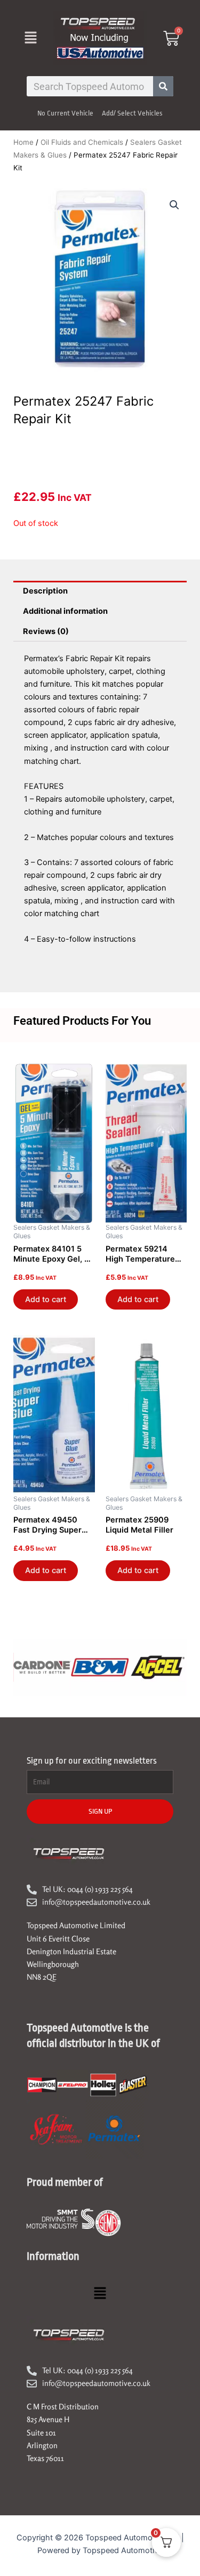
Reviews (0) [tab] (46, 631)
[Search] (163, 86)
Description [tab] (45, 591)
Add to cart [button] (46, 1299)
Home (23, 142)
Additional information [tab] (65, 611)
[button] (30, 38)
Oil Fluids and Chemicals (82, 142)
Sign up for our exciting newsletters (92, 1761)
